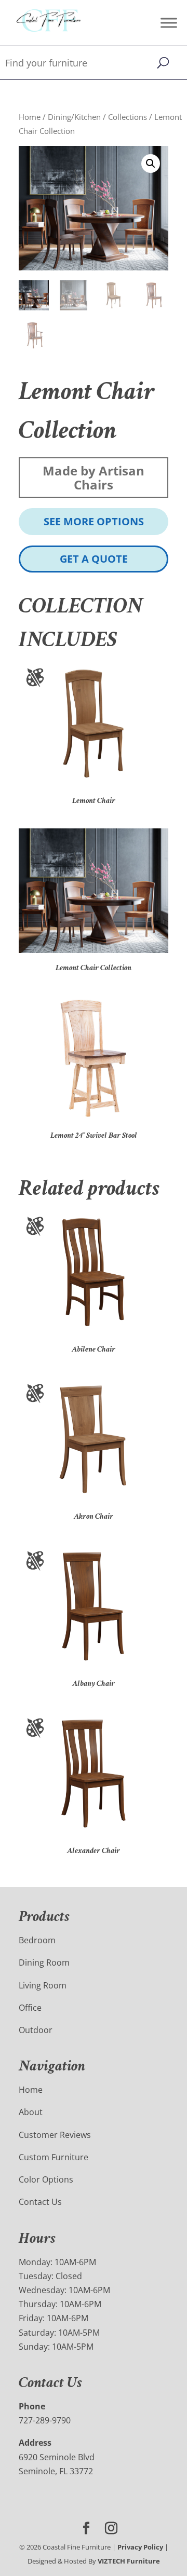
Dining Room (44, 1962)
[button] (151, 163)
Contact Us (40, 2202)
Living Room (43, 1985)
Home (30, 117)
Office (30, 2008)
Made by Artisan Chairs (94, 478)
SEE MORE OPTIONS (94, 521)
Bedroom (37, 1940)
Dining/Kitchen (74, 117)
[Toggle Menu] (169, 23)
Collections (128, 117)
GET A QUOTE (94, 559)
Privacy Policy (140, 2547)
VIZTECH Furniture (129, 2561)
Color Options (46, 2179)
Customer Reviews (55, 2135)
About (31, 2112)
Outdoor (36, 2030)
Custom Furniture (54, 2157)
